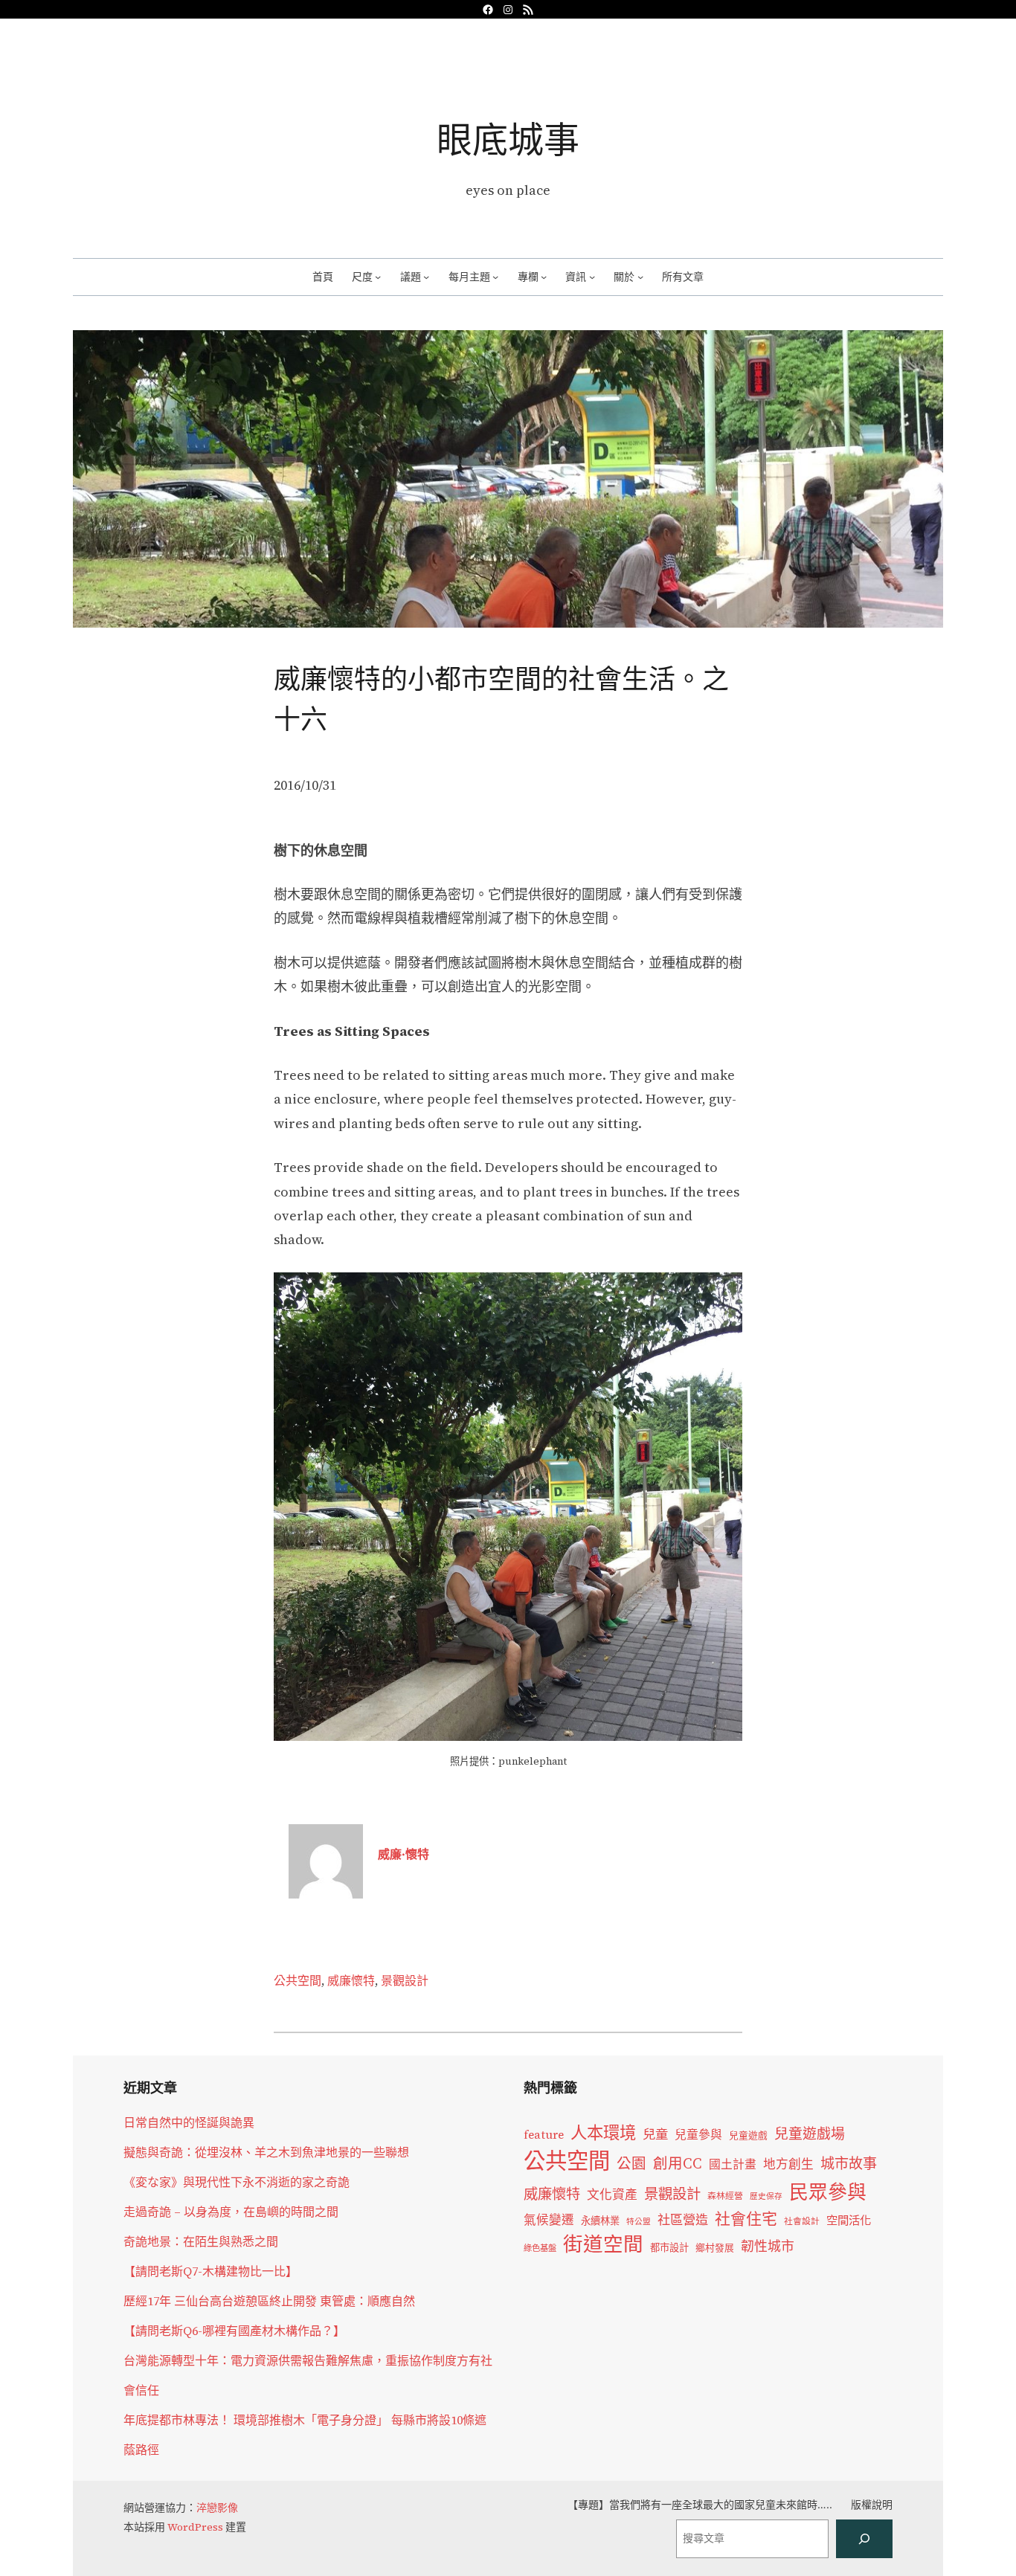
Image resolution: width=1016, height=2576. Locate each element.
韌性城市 (768, 2246)
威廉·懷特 (403, 1854)
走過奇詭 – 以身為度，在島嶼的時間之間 (231, 2212)
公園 (631, 2164)
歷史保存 (766, 2196)
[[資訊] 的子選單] (592, 277)
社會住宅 (746, 2219)
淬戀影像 (217, 2508)
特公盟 (639, 2222)
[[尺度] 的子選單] (378, 277)
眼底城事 (508, 139)
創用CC (678, 2164)
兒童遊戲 (748, 2135)
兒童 (655, 2134)
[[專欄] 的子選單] (544, 277)
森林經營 (725, 2196)
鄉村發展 (715, 2248)
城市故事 (849, 2163)
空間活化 (849, 2220)
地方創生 (788, 2164)
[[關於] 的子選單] (640, 277)
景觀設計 (405, 1980)
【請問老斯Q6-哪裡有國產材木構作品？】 (234, 2331)
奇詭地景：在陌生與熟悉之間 (201, 2241)
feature (544, 2135)
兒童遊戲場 (810, 2134)
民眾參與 (828, 2192)
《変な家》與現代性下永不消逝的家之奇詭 (237, 2182)
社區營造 (683, 2220)
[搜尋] (864, 2539)
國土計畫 (733, 2164)
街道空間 (603, 2244)
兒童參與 (698, 2135)
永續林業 (600, 2221)
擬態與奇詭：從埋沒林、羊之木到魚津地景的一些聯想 (266, 2152)
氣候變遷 (549, 2220)
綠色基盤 (540, 2248)
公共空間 (298, 1980)
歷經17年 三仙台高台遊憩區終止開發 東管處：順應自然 (269, 2301)
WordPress (195, 2527)
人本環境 (603, 2133)
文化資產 (612, 2195)
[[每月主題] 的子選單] (495, 277)
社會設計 (802, 2221)
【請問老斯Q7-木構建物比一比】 (210, 2271)
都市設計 (669, 2247)
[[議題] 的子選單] (426, 277)
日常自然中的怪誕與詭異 (189, 2122)
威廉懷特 (351, 1980)
